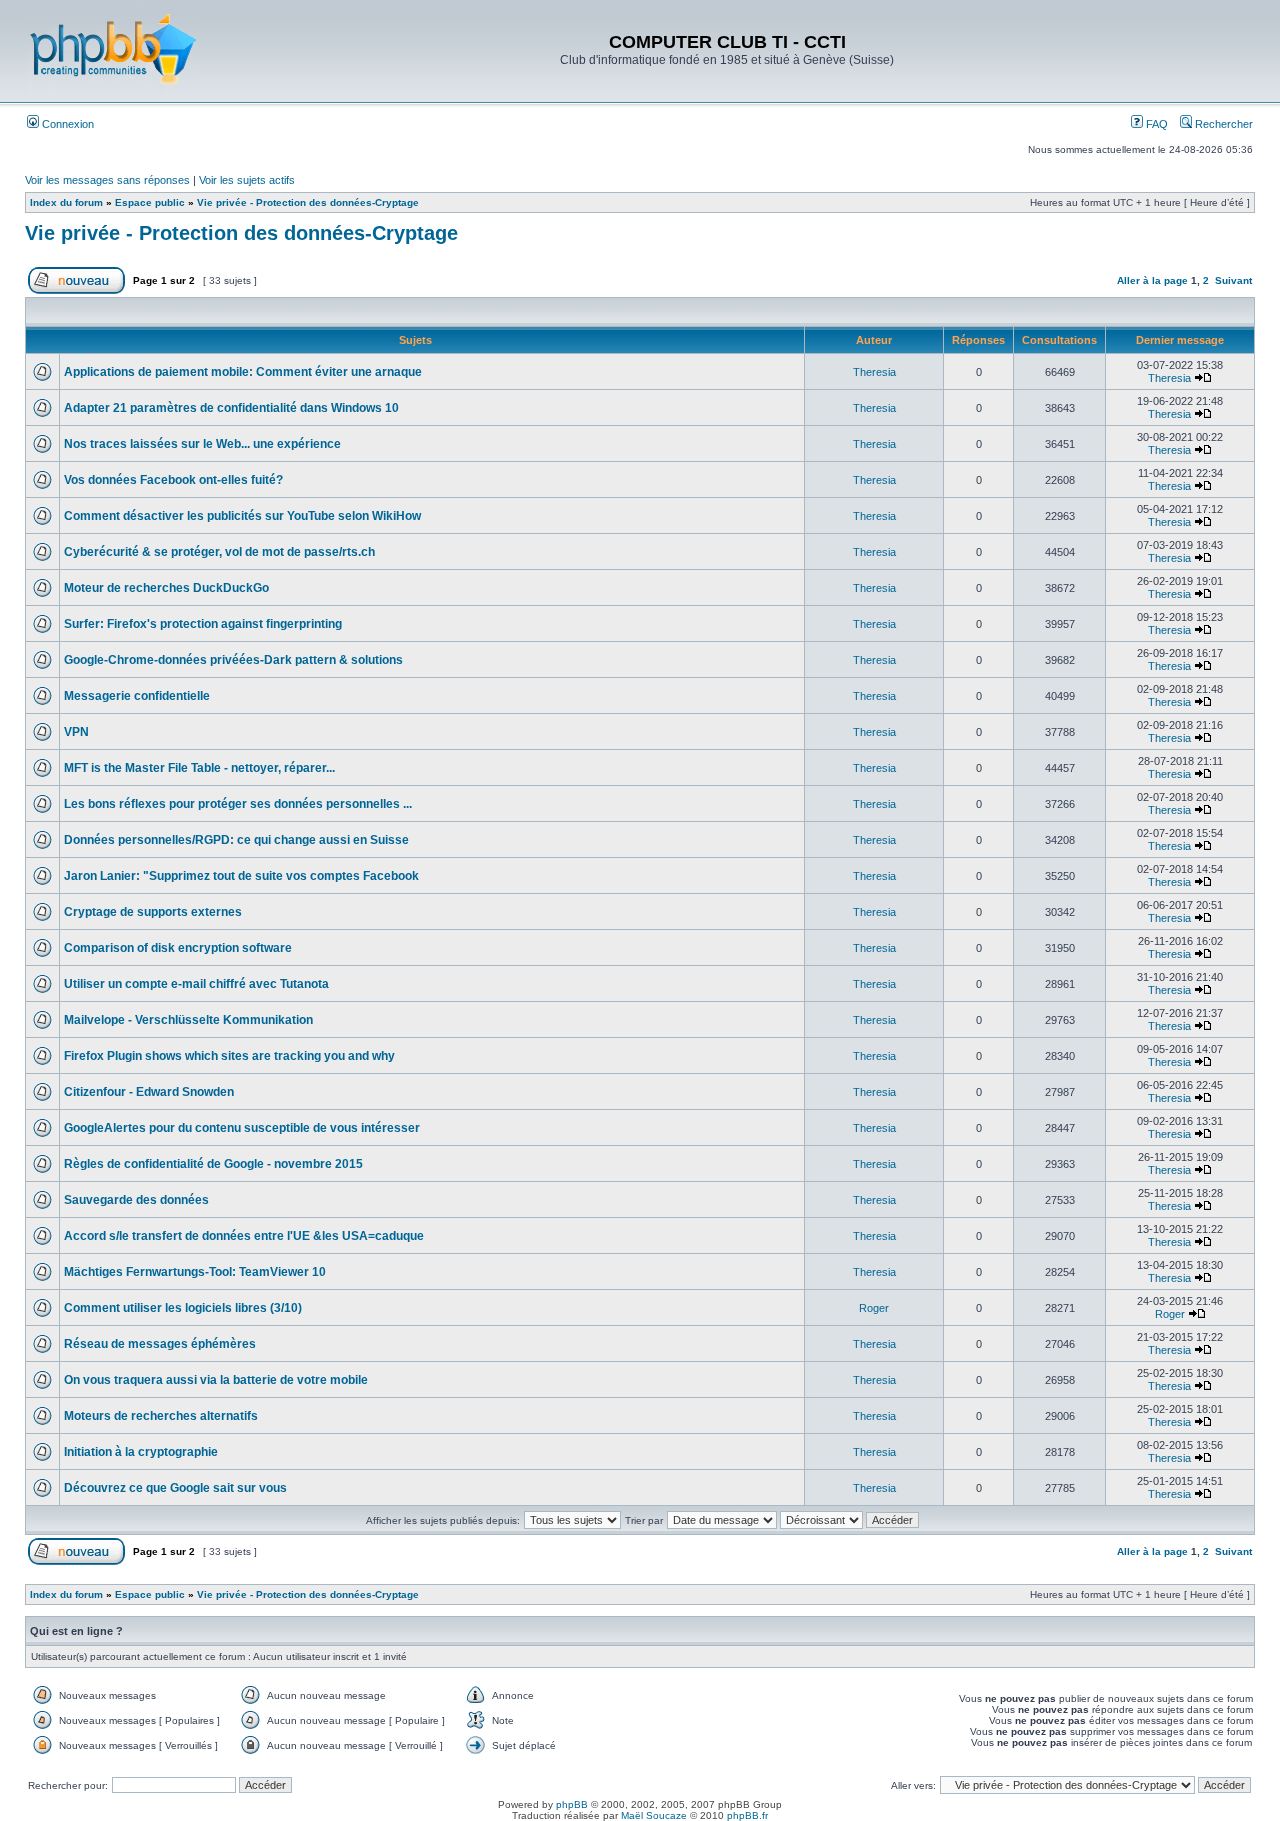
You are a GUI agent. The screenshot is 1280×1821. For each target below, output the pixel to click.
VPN (76, 732)
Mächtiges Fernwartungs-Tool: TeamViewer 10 (195, 1272)
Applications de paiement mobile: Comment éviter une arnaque (243, 372)
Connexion (66, 124)
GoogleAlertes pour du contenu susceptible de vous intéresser (242, 1128)
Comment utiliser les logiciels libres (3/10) (183, 1308)
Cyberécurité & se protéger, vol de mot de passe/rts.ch (219, 552)
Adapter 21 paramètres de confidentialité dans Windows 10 (231, 408)
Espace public (150, 202)
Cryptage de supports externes (153, 912)
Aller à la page (1152, 280)
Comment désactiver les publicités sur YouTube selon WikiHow (242, 516)
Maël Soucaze (654, 1815)
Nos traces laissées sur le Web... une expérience (202, 444)
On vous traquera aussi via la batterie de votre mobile (216, 1380)
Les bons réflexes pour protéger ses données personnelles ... (238, 804)
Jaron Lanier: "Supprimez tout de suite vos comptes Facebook (241, 876)
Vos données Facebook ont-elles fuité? (173, 480)
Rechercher (1222, 124)
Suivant (1233, 280)
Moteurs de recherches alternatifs (161, 1416)
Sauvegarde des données (136, 1200)
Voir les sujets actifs (247, 180)
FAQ (1155, 124)
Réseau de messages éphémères (160, 1344)
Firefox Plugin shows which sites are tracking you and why (229, 1056)
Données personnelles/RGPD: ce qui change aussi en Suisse (236, 840)
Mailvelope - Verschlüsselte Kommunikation (188, 1020)
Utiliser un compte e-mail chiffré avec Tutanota (196, 984)
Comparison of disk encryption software (178, 948)
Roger (874, 1308)
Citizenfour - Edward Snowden (149, 1092)
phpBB (572, 1804)
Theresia (874, 372)
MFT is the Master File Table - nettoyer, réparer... (199, 768)
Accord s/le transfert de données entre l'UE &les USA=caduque (244, 1236)
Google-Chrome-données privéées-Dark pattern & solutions (233, 660)
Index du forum (66, 202)
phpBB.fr (747, 1815)
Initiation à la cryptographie (141, 1452)
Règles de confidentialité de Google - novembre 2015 (213, 1164)
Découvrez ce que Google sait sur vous (175, 1488)
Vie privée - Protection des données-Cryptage (308, 202)
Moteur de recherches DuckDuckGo (166, 588)
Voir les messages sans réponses (107, 180)
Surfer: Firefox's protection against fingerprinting (203, 624)
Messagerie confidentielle (137, 696)
